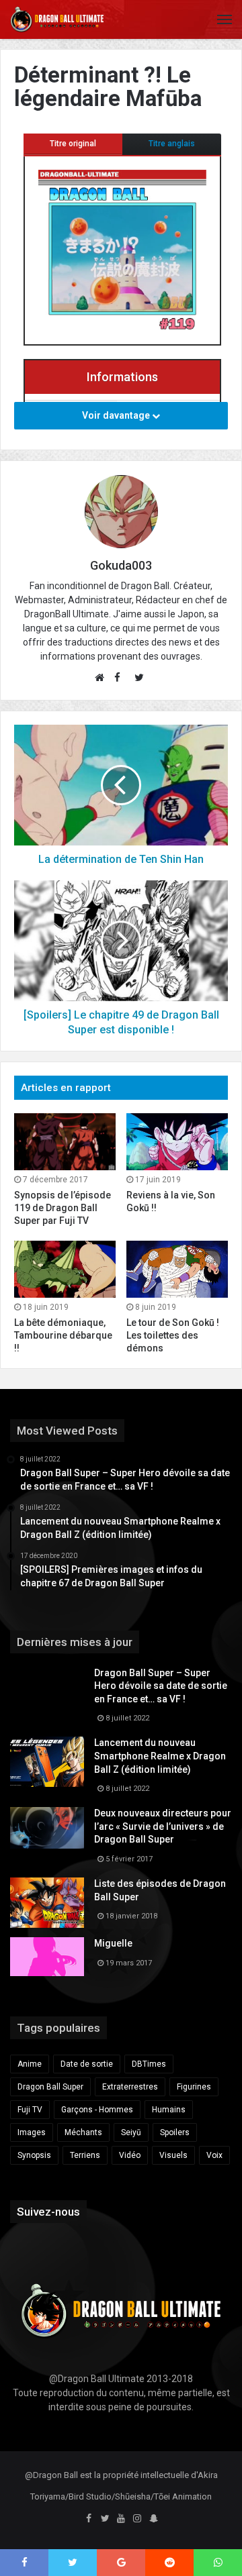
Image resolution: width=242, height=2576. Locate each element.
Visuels (173, 2155)
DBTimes (149, 2064)
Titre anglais (172, 144)
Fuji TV (30, 2110)
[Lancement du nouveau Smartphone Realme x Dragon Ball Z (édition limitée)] (47, 1762)
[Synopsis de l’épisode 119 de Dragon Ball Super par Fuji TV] (65, 1142)
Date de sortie (87, 2064)
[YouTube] (121, 2519)
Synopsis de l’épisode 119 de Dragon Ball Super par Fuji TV (63, 1208)
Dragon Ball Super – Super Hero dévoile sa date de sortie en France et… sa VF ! (161, 1686)
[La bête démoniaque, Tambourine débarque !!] (65, 1269)
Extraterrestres (130, 2087)
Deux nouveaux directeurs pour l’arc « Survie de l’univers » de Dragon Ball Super (163, 1826)
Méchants (83, 2132)
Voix (214, 2155)
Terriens (85, 2155)
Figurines (194, 2087)
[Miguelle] (47, 1957)
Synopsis (34, 2155)
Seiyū (131, 2132)
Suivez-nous (48, 2212)
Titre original (73, 144)
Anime (30, 2064)
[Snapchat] (153, 2519)
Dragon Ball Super (50, 2087)
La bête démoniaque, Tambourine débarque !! (63, 1335)
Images (32, 2132)
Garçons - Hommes (97, 2110)
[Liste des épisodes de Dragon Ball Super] (47, 1903)
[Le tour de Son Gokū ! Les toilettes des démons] (177, 1269)
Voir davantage (117, 415)
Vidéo (130, 2155)
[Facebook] (89, 2519)
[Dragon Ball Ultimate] (57, 19)
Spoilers (175, 2132)
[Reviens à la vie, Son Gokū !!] (177, 1142)
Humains (169, 2110)
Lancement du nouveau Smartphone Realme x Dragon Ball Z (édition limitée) (160, 1756)
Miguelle (113, 1943)
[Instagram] (137, 2519)
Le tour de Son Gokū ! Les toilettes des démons (173, 1335)
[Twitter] (105, 2519)
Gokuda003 (121, 565)
